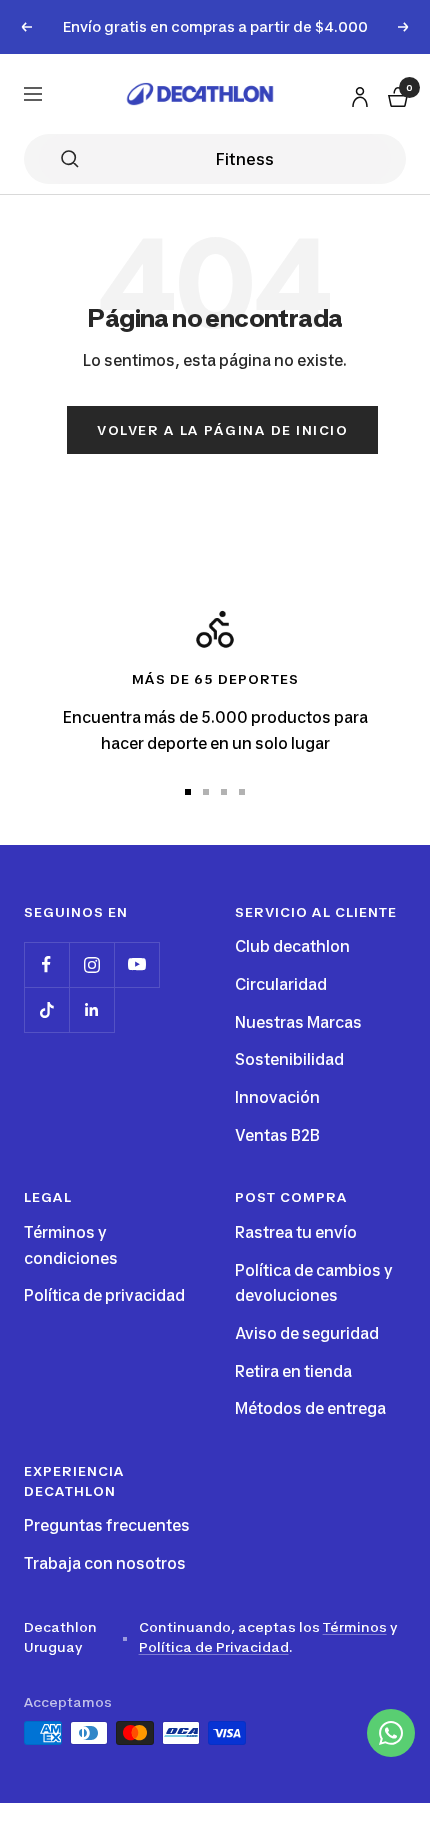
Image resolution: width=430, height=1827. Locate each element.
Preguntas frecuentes (107, 1525)
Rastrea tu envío (296, 1232)
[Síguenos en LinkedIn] (91, 1009)
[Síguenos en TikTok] (46, 1009)
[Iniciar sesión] (357, 92)
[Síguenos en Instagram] (91, 964)
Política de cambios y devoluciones (314, 1283)
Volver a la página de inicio (222, 430)
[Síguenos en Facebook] (46, 964)
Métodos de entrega (310, 1408)
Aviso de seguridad (307, 1333)
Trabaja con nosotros (105, 1563)
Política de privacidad (104, 1295)
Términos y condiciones (71, 1245)
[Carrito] (396, 93)
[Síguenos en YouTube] (136, 964)
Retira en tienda (293, 1371)
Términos (355, 1627)
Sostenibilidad (289, 1059)
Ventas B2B (277, 1135)
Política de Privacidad (214, 1647)
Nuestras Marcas (298, 1022)
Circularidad (281, 984)
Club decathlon (292, 946)
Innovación (277, 1097)
